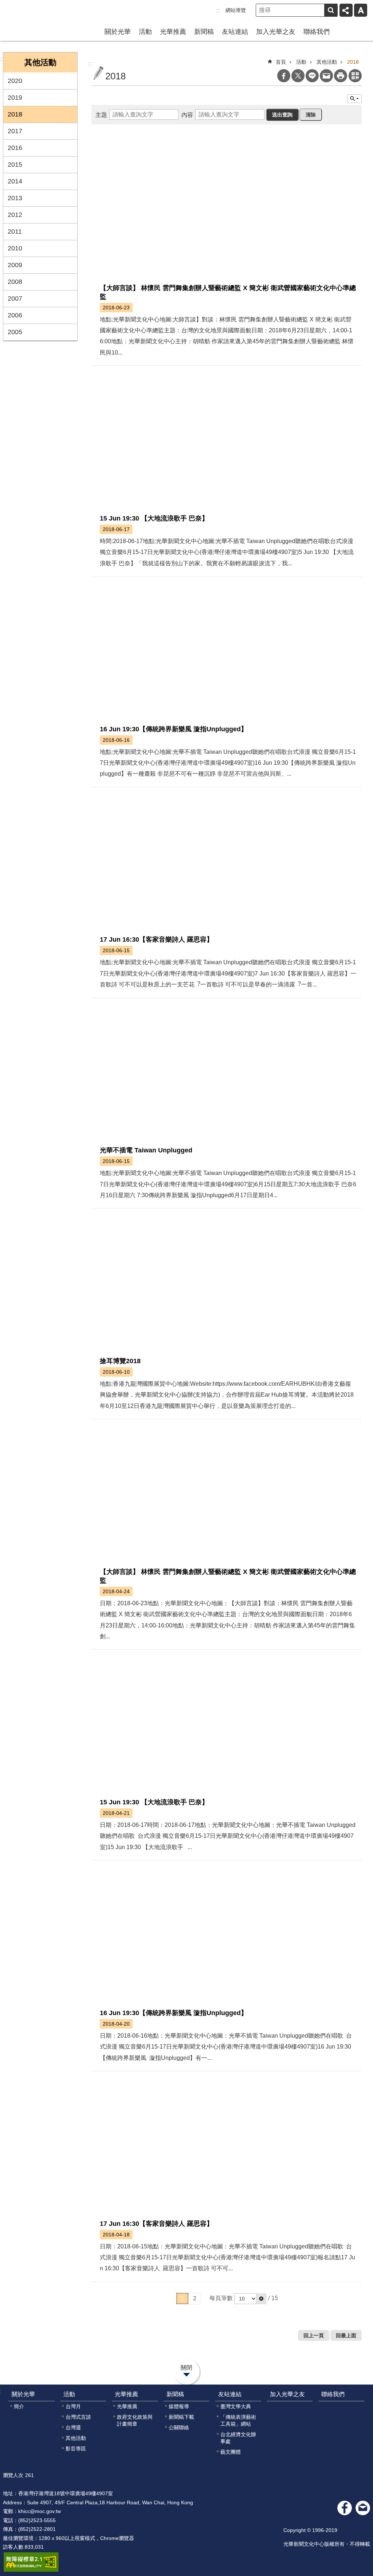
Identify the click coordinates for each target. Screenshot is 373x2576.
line (312, 76)
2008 (15, 282)
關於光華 (118, 32)
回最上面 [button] (346, 2335)
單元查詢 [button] (354, 99)
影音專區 (76, 2449)
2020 (15, 81)
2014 (15, 181)
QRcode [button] (355, 76)
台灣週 (73, 2427)
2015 (15, 165)
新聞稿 (204, 32)
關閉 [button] (186, 2368)
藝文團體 (231, 2452)
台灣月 (73, 2406)
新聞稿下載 (181, 2417)
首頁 (281, 62)
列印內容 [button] (341, 76)
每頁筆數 (221, 2298)
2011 (15, 232)
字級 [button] (361, 10)
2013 (15, 198)
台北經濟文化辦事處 (238, 2438)
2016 (15, 148)
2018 (15, 114)
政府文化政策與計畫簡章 (135, 2420)
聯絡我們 (317, 32)
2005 (15, 332)
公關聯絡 (179, 2427)
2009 (15, 265)
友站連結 (235, 32)
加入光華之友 (276, 32)
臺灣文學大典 (236, 2406)
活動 (145, 32)
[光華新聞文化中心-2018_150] (363, 2508)
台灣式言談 (78, 2417)
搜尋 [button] (331, 10)
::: (218, 10)
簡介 (19, 2406)
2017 (15, 131)
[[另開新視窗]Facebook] (345, 2508)
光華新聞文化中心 (36, 14)
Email (326, 76)
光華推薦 (173, 32)
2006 (15, 315)
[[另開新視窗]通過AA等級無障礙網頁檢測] (31, 2562)
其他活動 (327, 62)
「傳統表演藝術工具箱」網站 (238, 2420)
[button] (261, 2299)
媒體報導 (179, 2406)
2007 (15, 298)
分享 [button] (346, 10)
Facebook (284, 76)
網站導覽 (236, 10)
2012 (15, 215)
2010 (15, 248)
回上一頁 (314, 2335)
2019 (15, 98)
